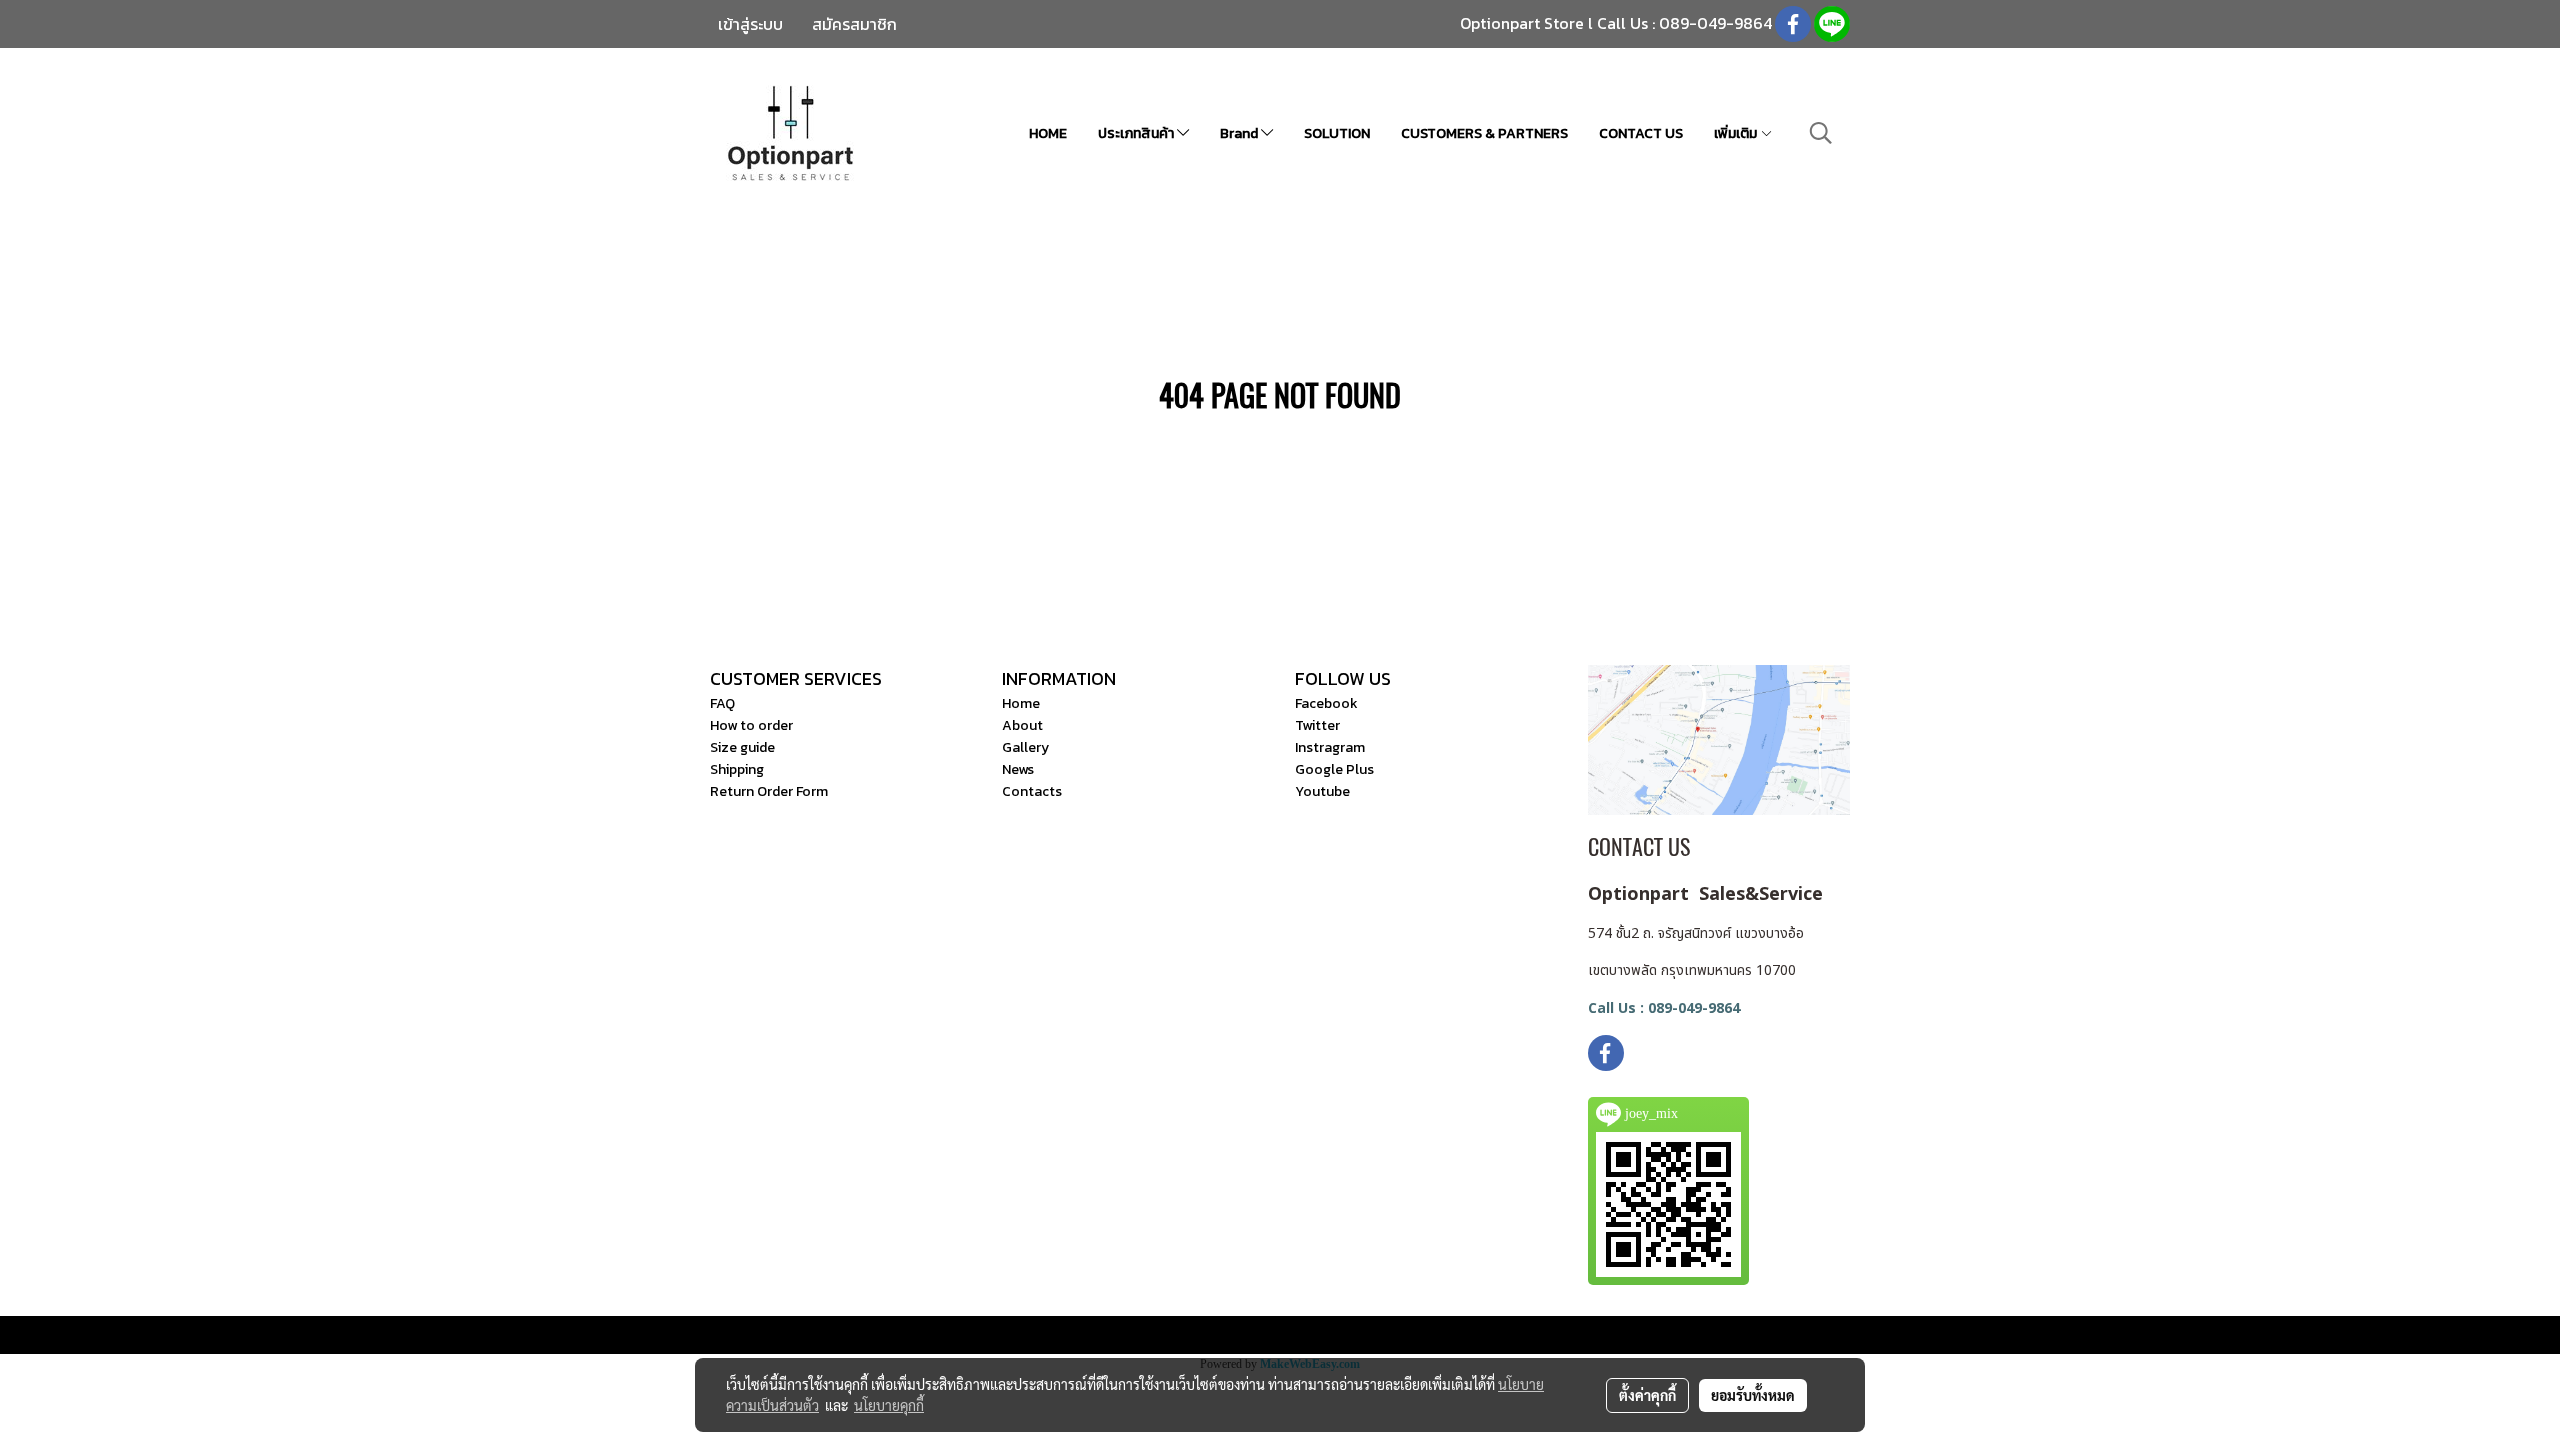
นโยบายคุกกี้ (889, 1405)
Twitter (1317, 725)
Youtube (1322, 791)
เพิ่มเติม (1737, 133)
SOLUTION (1337, 133)
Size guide (742, 747)
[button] (1821, 133)
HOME (1048, 133)
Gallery (1025, 747)
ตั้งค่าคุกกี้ (1647, 1395)
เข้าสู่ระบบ (750, 24)
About (1022, 725)
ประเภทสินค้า (1137, 133)
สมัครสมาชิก (854, 24)
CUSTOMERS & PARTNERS (1484, 133)
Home (1021, 703)
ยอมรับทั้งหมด (1753, 1395)
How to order (751, 725)
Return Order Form (769, 791)
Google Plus (1334, 769)
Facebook (1326, 703)
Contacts (1032, 791)
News (1018, 769)
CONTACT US (1641, 133)
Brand (1240, 133)
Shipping (737, 769)
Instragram (1330, 747)
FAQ (722, 703)
